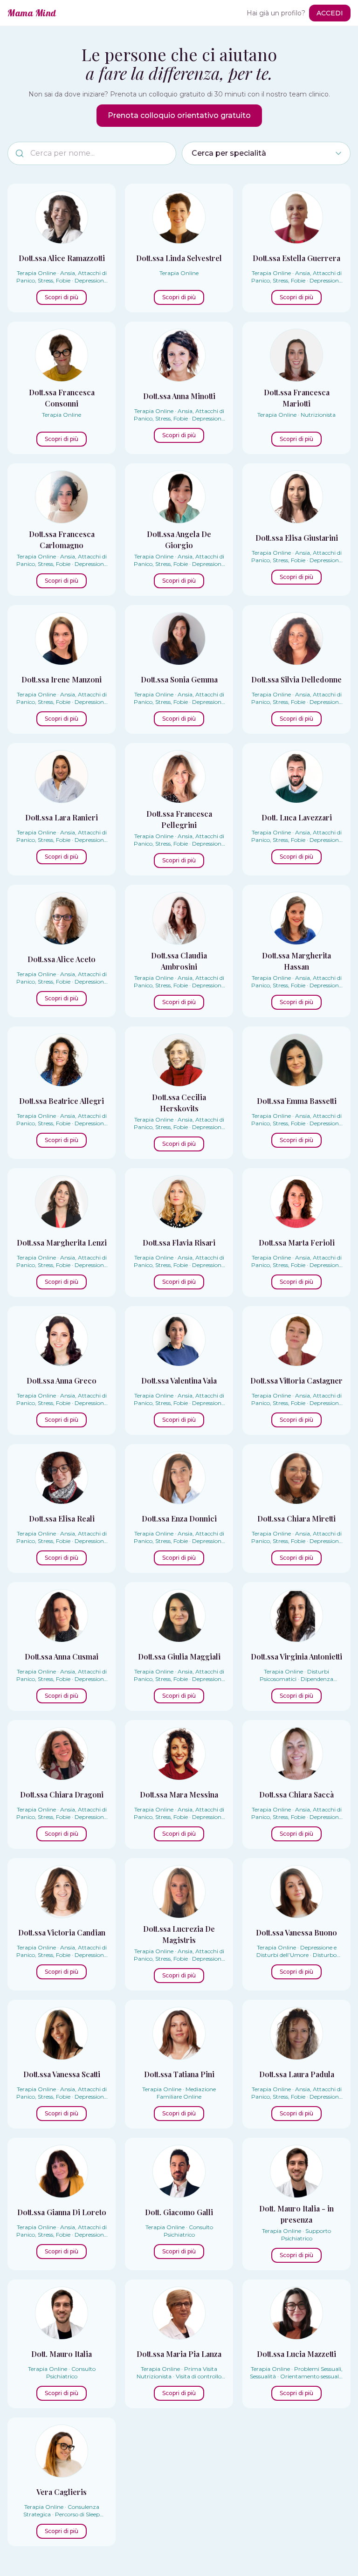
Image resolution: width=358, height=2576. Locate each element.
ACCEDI (330, 13)
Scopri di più (62, 297)
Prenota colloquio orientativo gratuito (179, 115)
